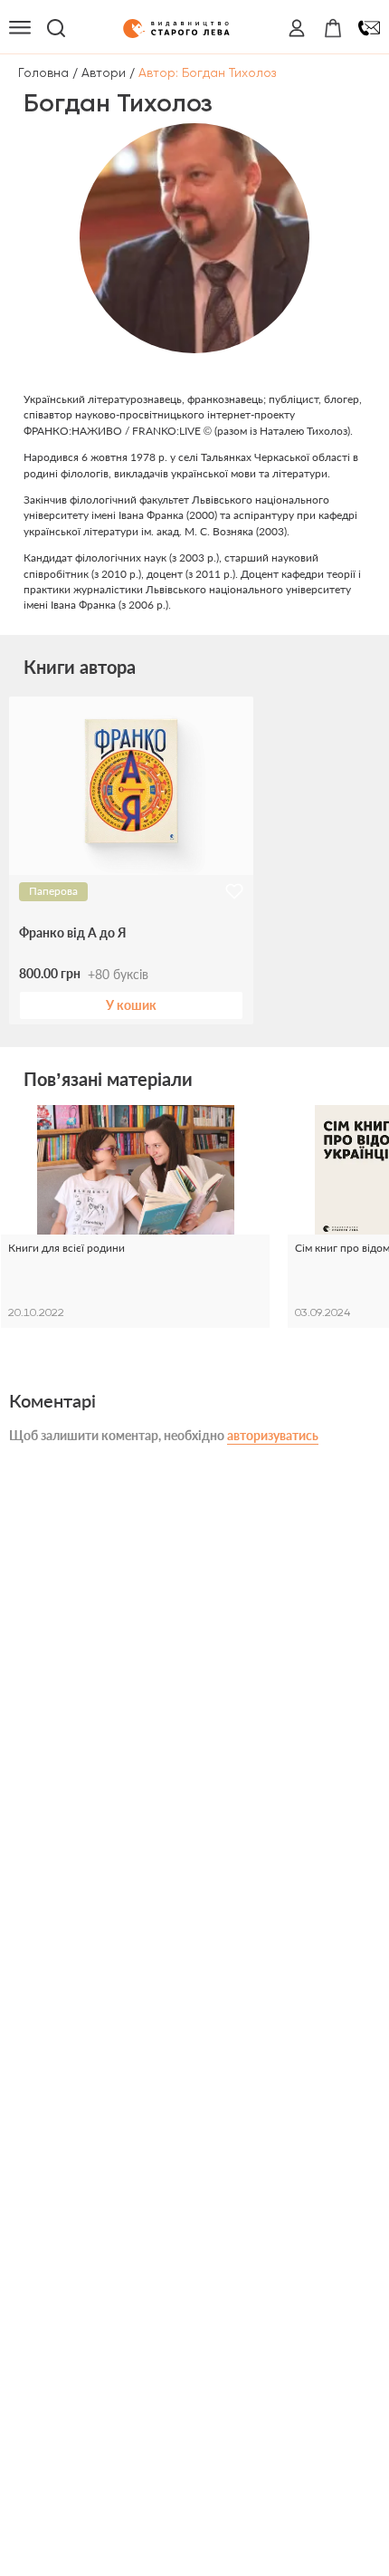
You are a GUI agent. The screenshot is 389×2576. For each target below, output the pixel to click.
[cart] (333, 28)
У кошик (131, 1005)
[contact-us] (369, 28)
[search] (56, 28)
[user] (297, 28)
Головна (43, 72)
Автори (104, 72)
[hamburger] (20, 28)
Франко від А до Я (73, 933)
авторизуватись (273, 1435)
